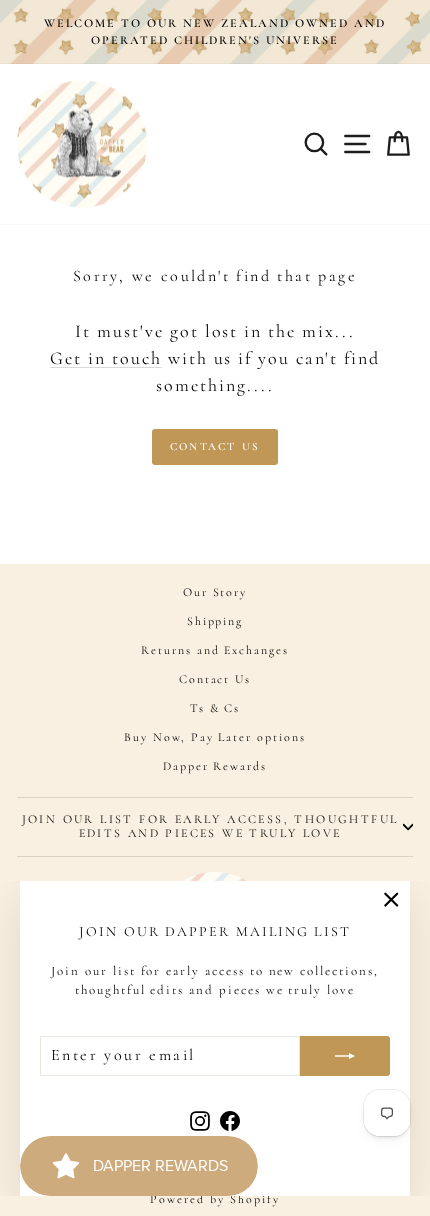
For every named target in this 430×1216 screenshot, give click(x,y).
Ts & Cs (215, 708)
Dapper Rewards (215, 766)
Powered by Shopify (214, 1199)
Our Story (215, 592)
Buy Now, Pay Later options (215, 737)
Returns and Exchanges (215, 650)
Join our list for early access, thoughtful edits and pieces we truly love (210, 826)
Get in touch (105, 358)
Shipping (215, 621)
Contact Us (215, 446)
